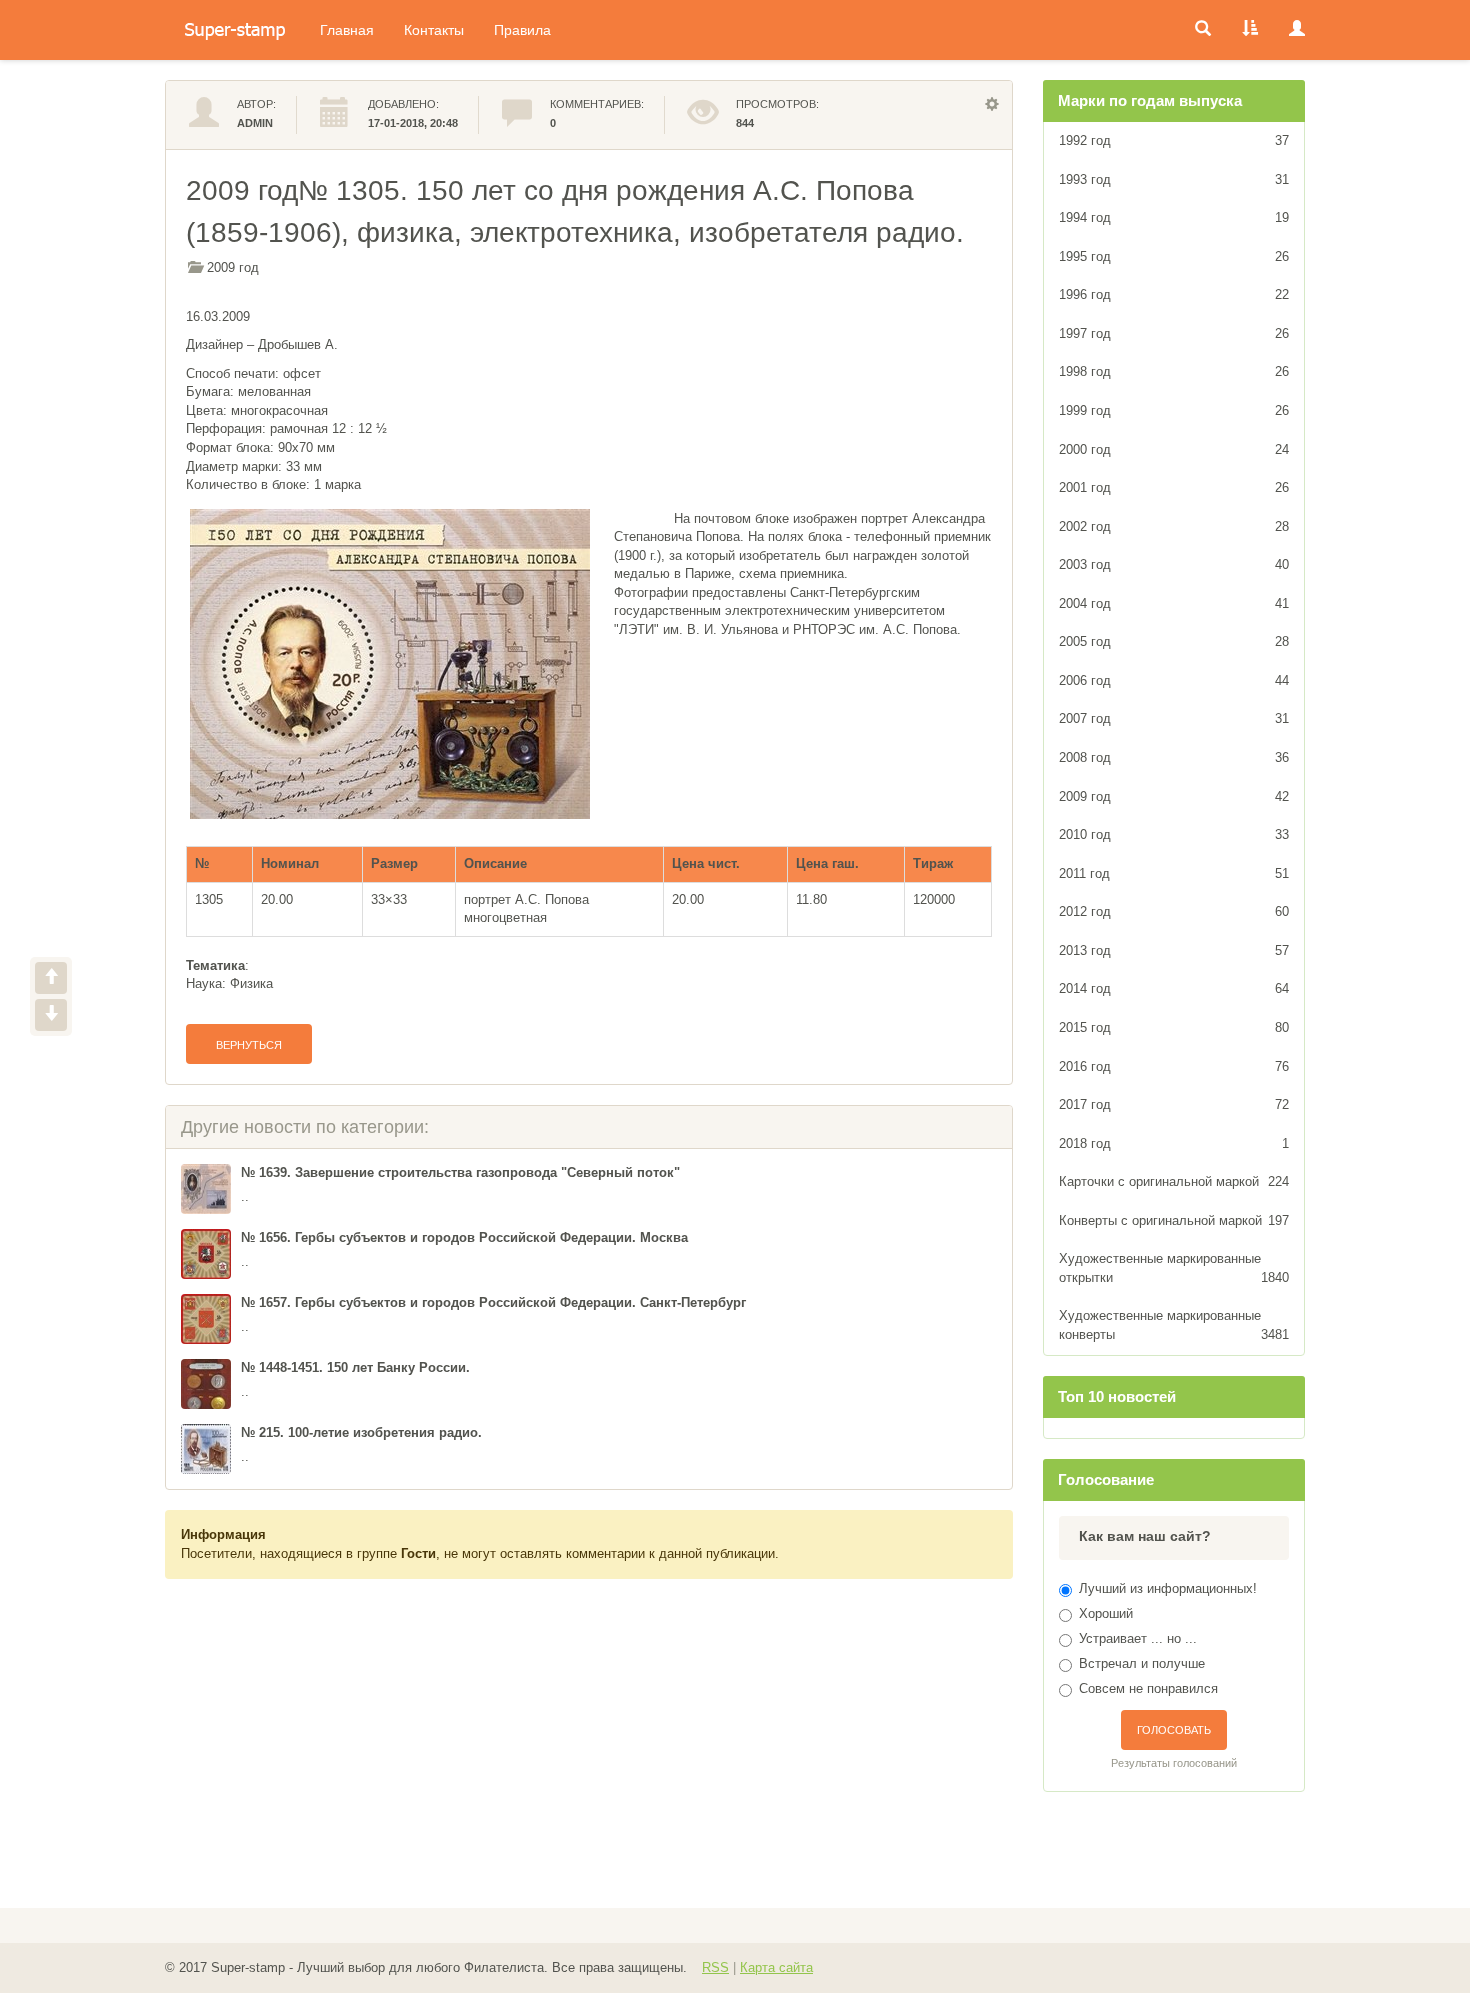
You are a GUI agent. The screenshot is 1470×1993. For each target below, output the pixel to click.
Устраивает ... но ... (1138, 1638)
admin (255, 123)
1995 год (1174, 256)
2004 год (1174, 603)
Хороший (1106, 1613)
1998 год (1174, 371)
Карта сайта (776, 1967)
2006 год (1174, 680)
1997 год (1174, 333)
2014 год (1174, 988)
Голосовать (1174, 1730)
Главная (347, 30)
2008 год (1174, 757)
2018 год (1174, 1143)
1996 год (1174, 294)
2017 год (1174, 1104)
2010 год (1174, 834)
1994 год (1174, 217)
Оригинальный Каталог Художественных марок (235, 30)
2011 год (1174, 873)
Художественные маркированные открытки (1174, 1268)
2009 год (233, 267)
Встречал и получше (1142, 1663)
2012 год (1174, 911)
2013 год (1174, 950)
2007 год (1174, 718)
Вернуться (249, 1045)
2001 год (1174, 487)
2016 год (1174, 1066)
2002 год (1174, 526)
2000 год (1174, 449)
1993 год (1174, 179)
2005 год (1174, 641)
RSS (715, 1967)
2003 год (1174, 564)
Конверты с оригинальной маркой (1174, 1220)
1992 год (1174, 140)
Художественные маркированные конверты (1174, 1325)
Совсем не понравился (1148, 1688)
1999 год (1174, 410)
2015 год (1174, 1027)
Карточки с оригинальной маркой (1174, 1181)
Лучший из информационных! (1168, 1588)
